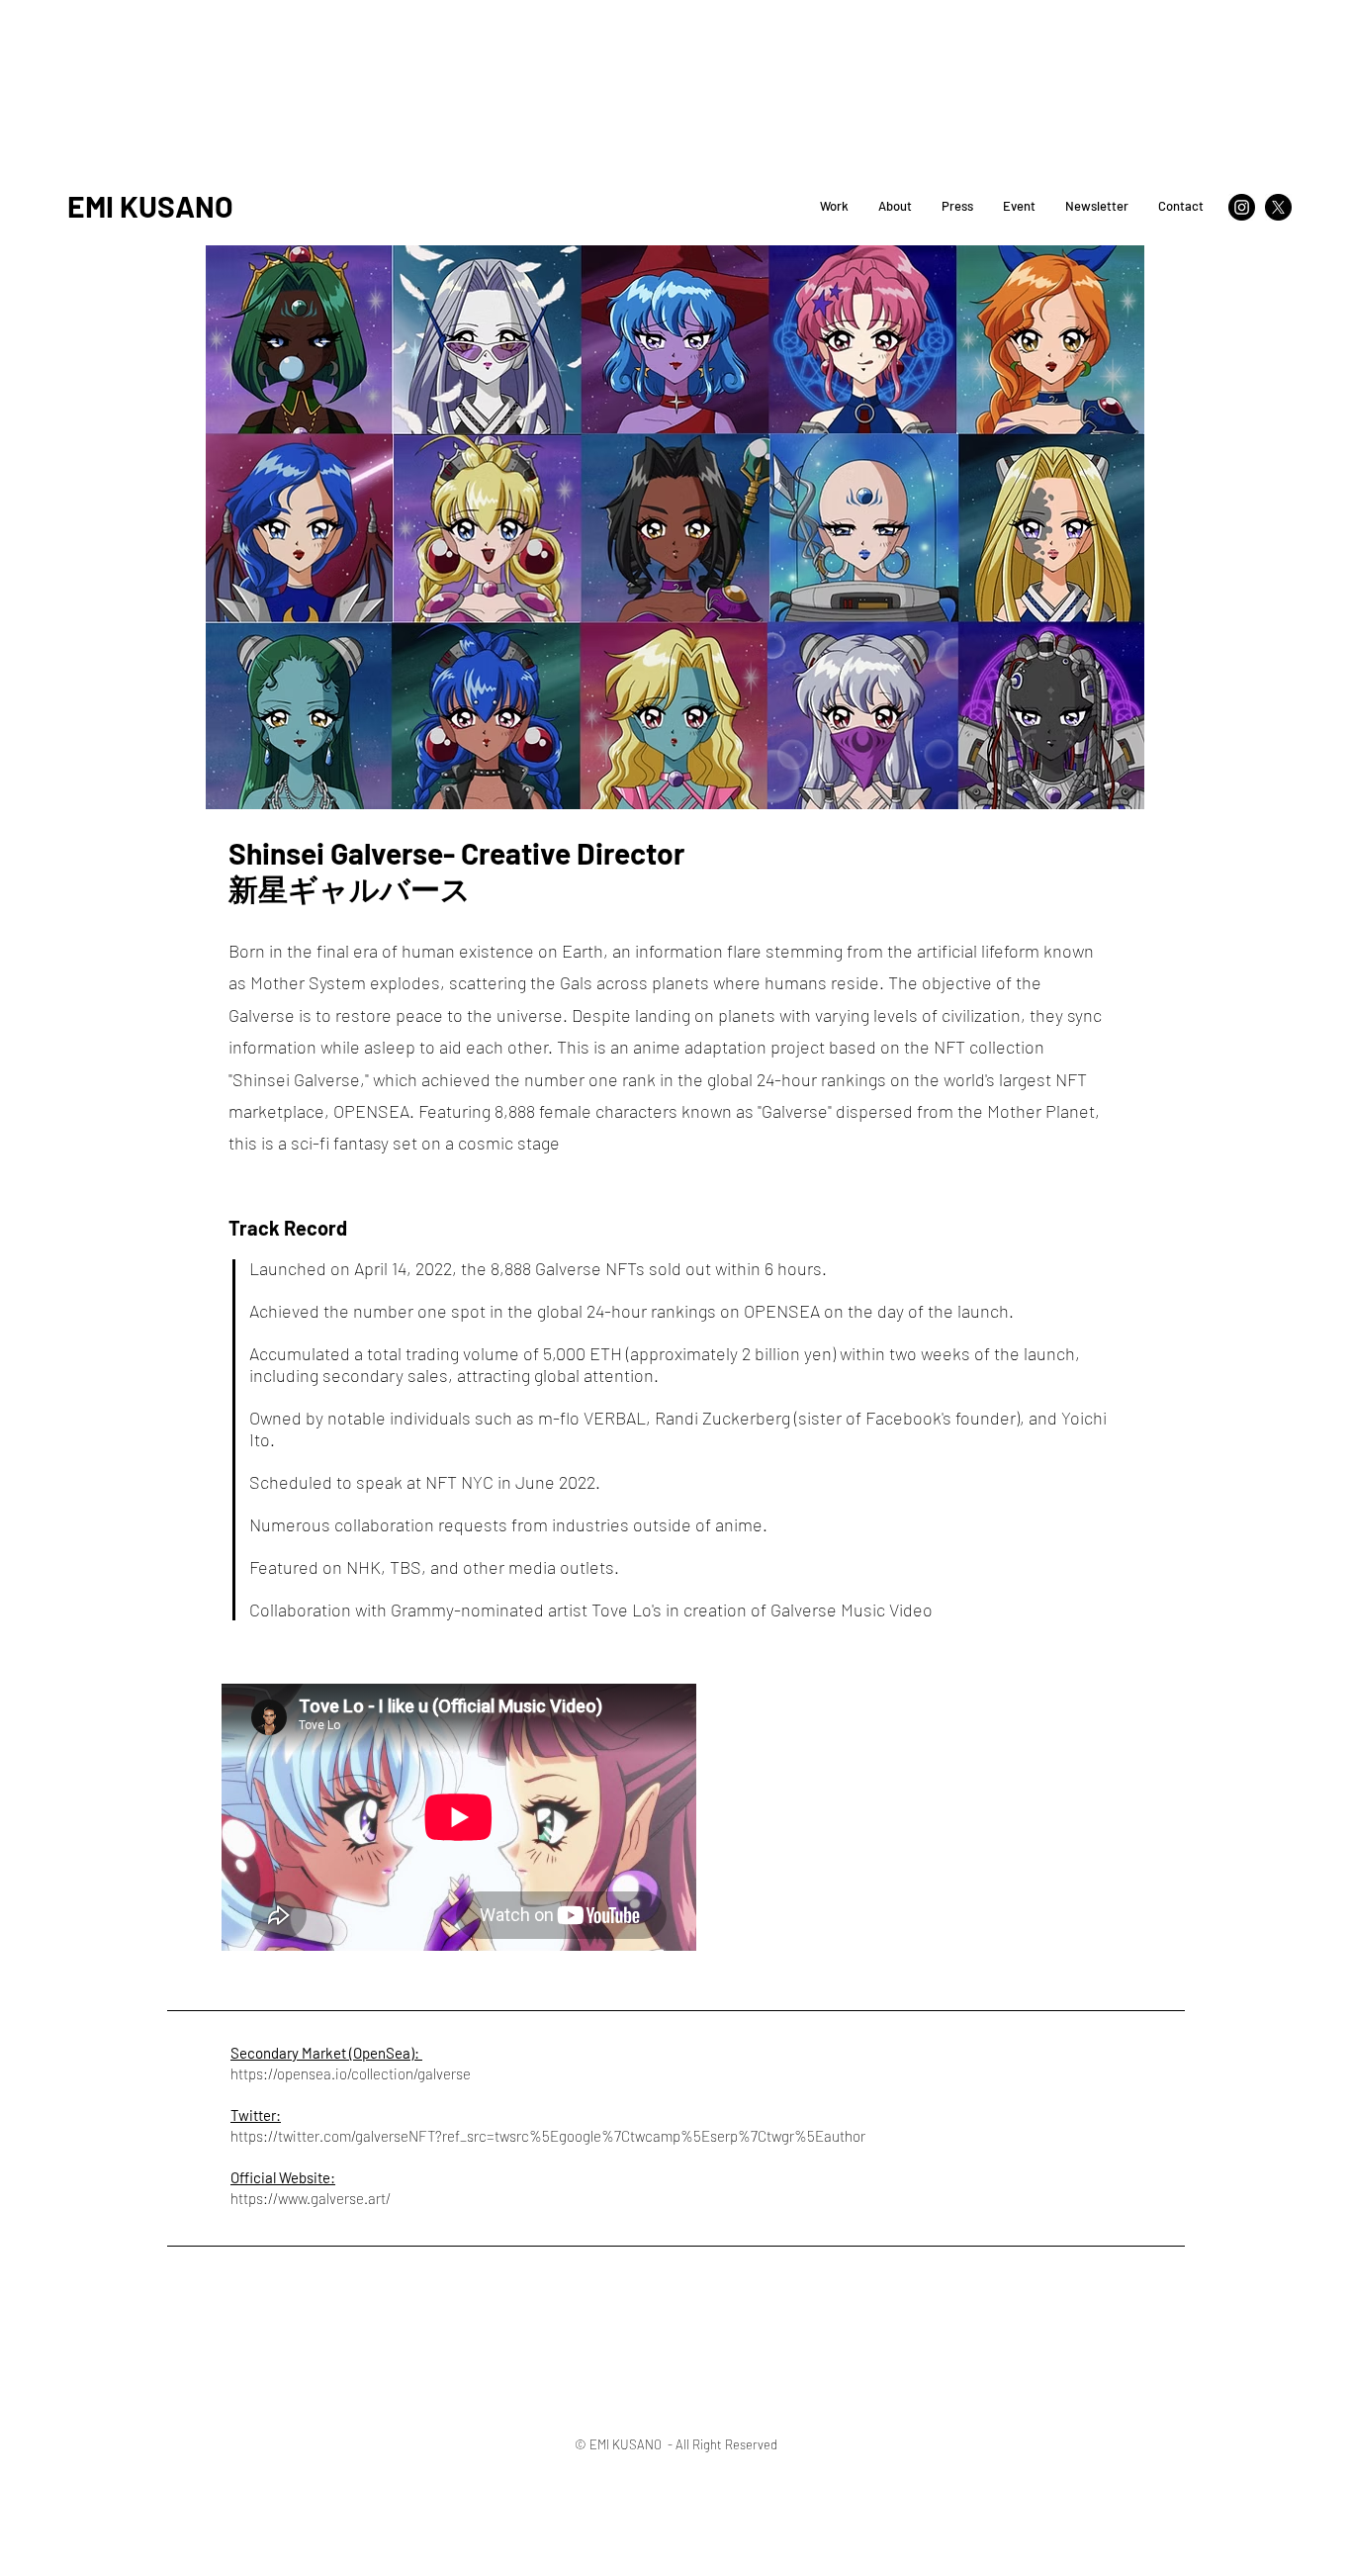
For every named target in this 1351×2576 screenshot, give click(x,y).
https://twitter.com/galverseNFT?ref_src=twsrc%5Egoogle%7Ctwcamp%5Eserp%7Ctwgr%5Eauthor (548, 2136)
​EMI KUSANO (150, 206)
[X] (1278, 207)
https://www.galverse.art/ (311, 2198)
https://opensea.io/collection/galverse (351, 2073)
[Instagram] (1242, 207)
